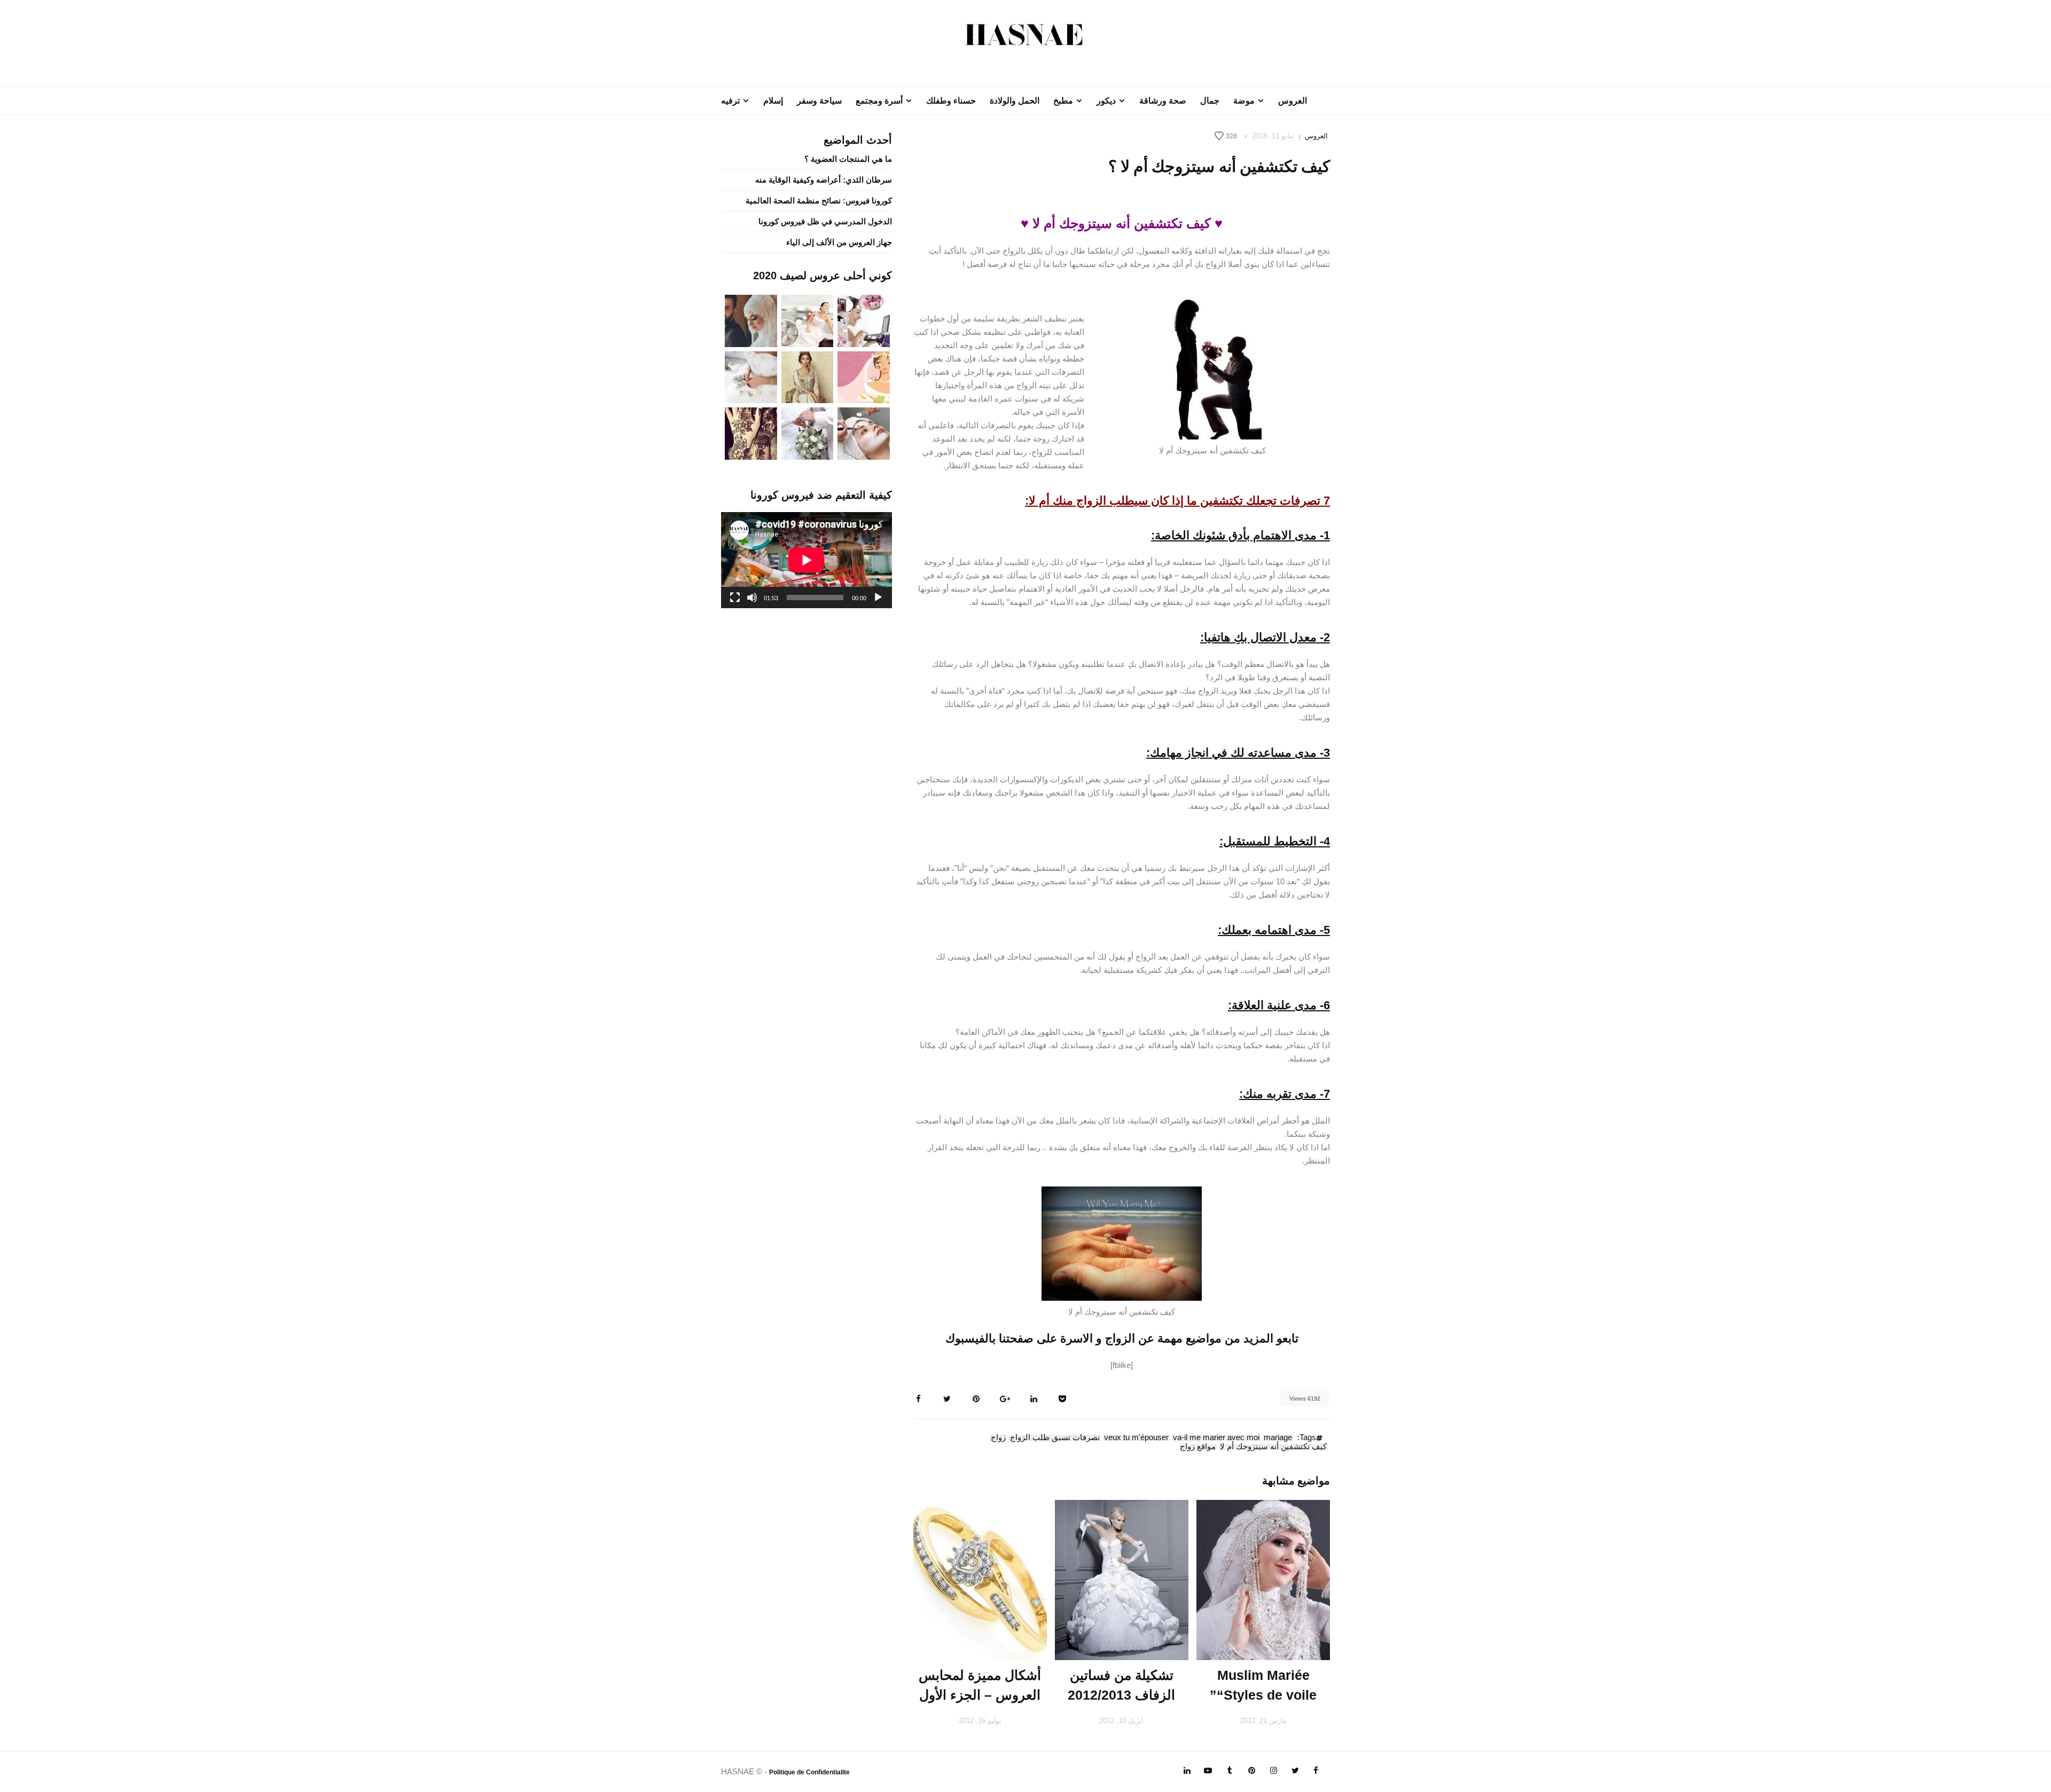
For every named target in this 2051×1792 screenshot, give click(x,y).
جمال (1210, 101)
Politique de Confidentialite (809, 1772)
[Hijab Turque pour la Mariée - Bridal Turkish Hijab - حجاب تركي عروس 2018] (751, 320)
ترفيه (730, 101)
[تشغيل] (878, 598)
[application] (807, 560)
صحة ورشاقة (1163, 101)
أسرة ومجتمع (879, 101)
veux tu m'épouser (1136, 1438)
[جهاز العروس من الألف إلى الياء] (864, 320)
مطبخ (1063, 101)
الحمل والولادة (1015, 101)
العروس (1293, 101)
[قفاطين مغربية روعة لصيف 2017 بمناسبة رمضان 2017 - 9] (808, 376)
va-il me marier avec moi (1216, 1438)
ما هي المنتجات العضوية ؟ (848, 159)
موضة (1244, 101)
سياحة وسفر (819, 101)
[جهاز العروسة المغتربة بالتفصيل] (808, 320)
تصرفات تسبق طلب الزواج (1055, 1438)
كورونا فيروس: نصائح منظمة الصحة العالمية (819, 201)
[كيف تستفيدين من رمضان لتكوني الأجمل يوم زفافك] (864, 376)
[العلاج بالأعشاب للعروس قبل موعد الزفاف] (864, 433)
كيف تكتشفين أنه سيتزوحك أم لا (1273, 1447)
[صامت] (752, 598)
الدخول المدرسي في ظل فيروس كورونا (825, 221)
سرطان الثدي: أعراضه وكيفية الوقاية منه (824, 180)
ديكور (1106, 101)
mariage (1278, 1438)
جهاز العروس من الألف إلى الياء (839, 242)
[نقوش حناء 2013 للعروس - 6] (751, 433)
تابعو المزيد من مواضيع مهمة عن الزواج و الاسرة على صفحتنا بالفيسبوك (1122, 1338)
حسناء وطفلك (951, 101)
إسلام (773, 101)
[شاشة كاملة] (735, 598)
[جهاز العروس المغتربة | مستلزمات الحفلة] (751, 376)
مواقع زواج (1198, 1447)
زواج (998, 1438)
